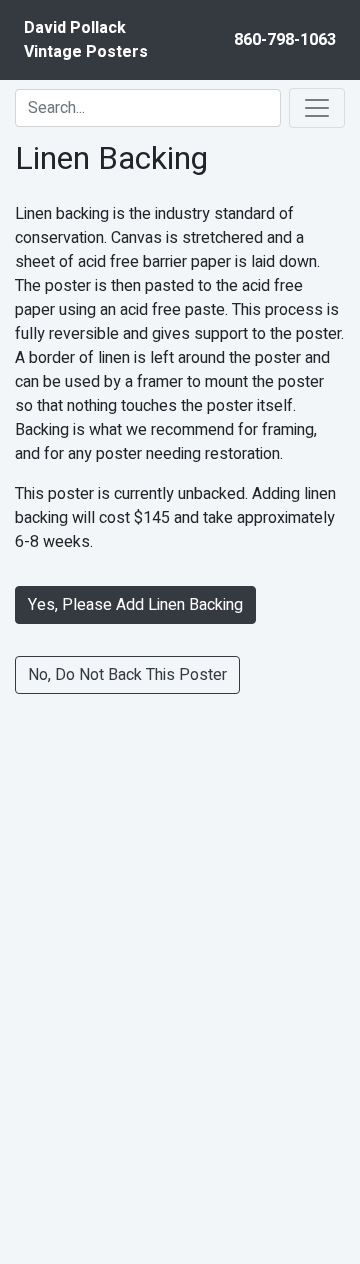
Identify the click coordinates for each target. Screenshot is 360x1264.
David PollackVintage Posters (86, 40)
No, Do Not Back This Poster (127, 675)
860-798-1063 (285, 40)
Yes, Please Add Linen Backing (135, 605)
